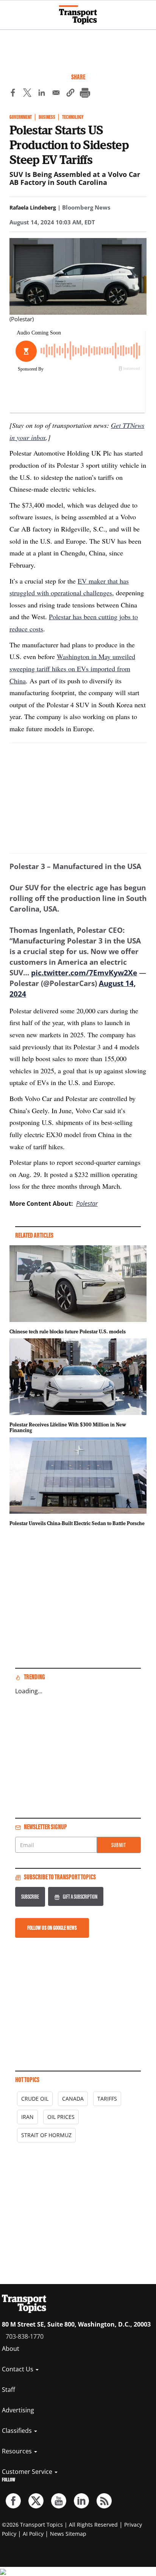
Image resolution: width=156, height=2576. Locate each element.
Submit (119, 1845)
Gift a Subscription (80, 1897)
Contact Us (18, 2369)
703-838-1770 (25, 2336)
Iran (27, 2117)
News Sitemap (68, 2534)
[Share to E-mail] (56, 94)
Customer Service (28, 2472)
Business (47, 117)
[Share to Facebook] (13, 94)
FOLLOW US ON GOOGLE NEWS (52, 1928)
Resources (18, 2451)
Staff (9, 2390)
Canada (73, 2099)
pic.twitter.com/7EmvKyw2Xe (84, 973)
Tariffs (107, 2099)
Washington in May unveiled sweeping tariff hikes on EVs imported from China (72, 668)
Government (21, 117)
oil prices (61, 2117)
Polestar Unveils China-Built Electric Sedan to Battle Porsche (77, 1523)
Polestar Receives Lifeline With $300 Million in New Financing (68, 1428)
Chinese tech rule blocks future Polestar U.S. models (68, 1331)
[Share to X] (27, 94)
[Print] (85, 94)
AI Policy (33, 2534)
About (11, 2349)
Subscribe (30, 1897)
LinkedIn (81, 2501)
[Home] (78, 15)
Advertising (18, 2410)
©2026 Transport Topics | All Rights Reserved (60, 2525)
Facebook (13, 2501)
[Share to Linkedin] (42, 94)
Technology (73, 117)
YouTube (59, 2501)
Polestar (87, 1204)
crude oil (35, 2099)
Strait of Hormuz (46, 2135)
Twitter (36, 2501)
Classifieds (18, 2431)
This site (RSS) (104, 2501)
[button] (70, 94)
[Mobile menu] (9, 11)
